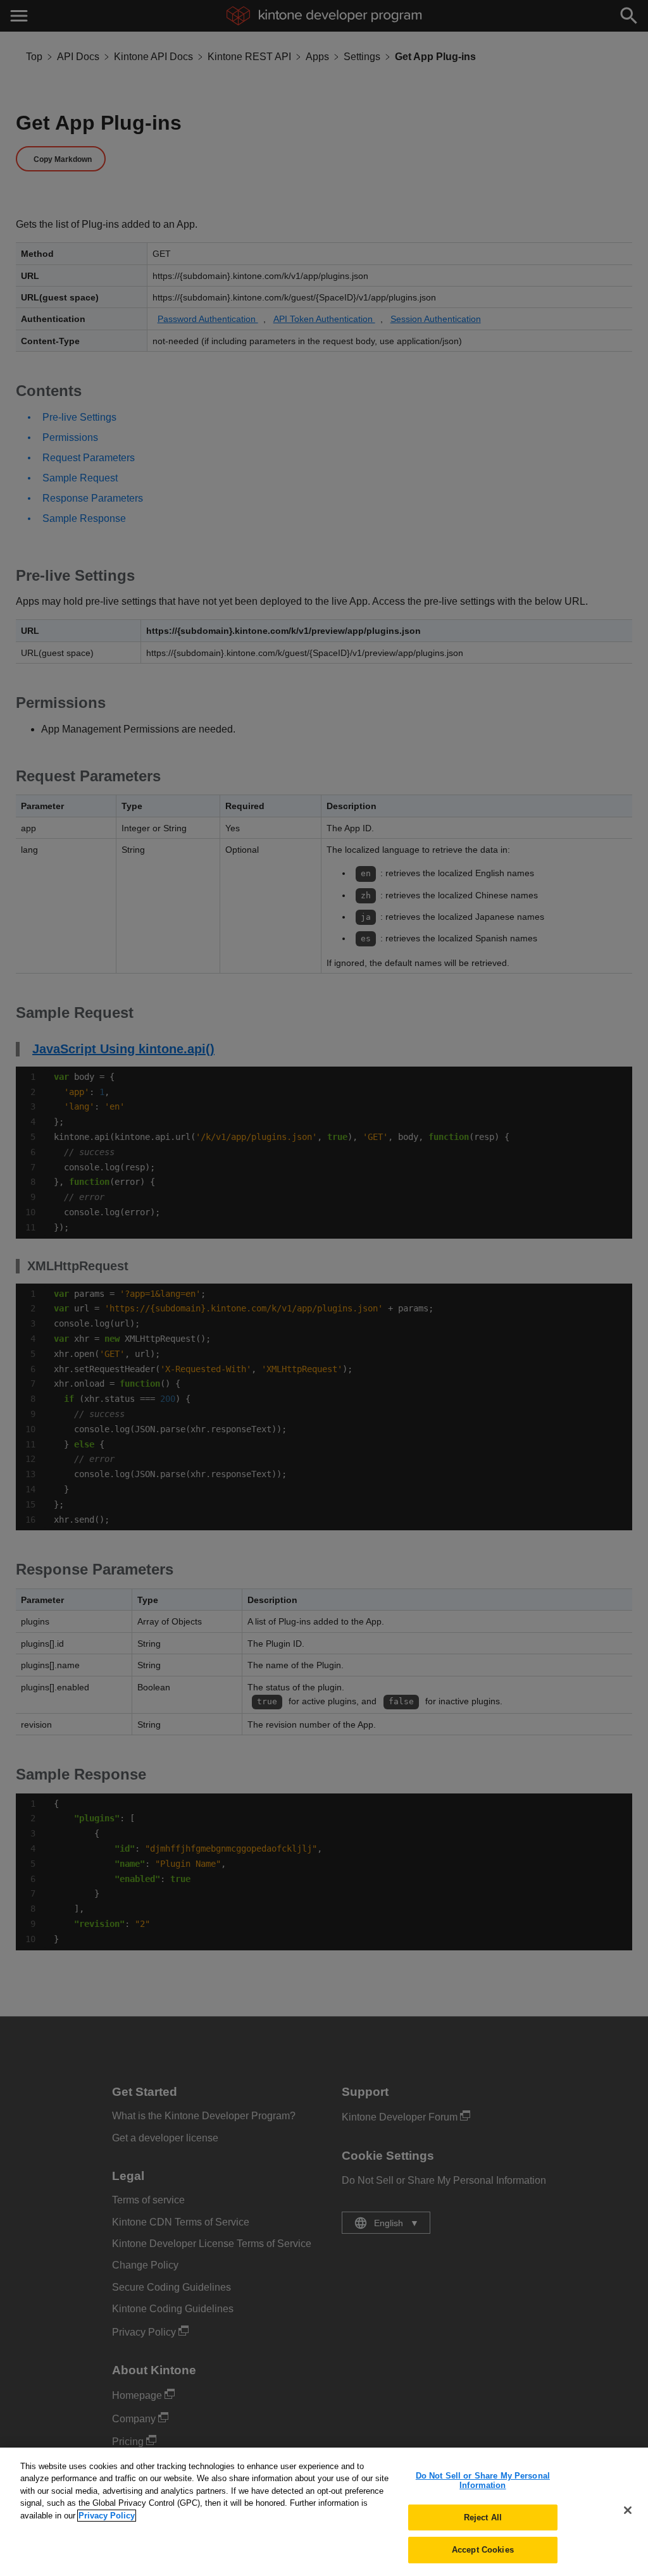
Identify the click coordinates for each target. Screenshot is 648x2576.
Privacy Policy (107, 2516)
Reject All (483, 2517)
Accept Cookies (483, 2550)
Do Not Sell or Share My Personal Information (483, 2481)
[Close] (628, 2510)
